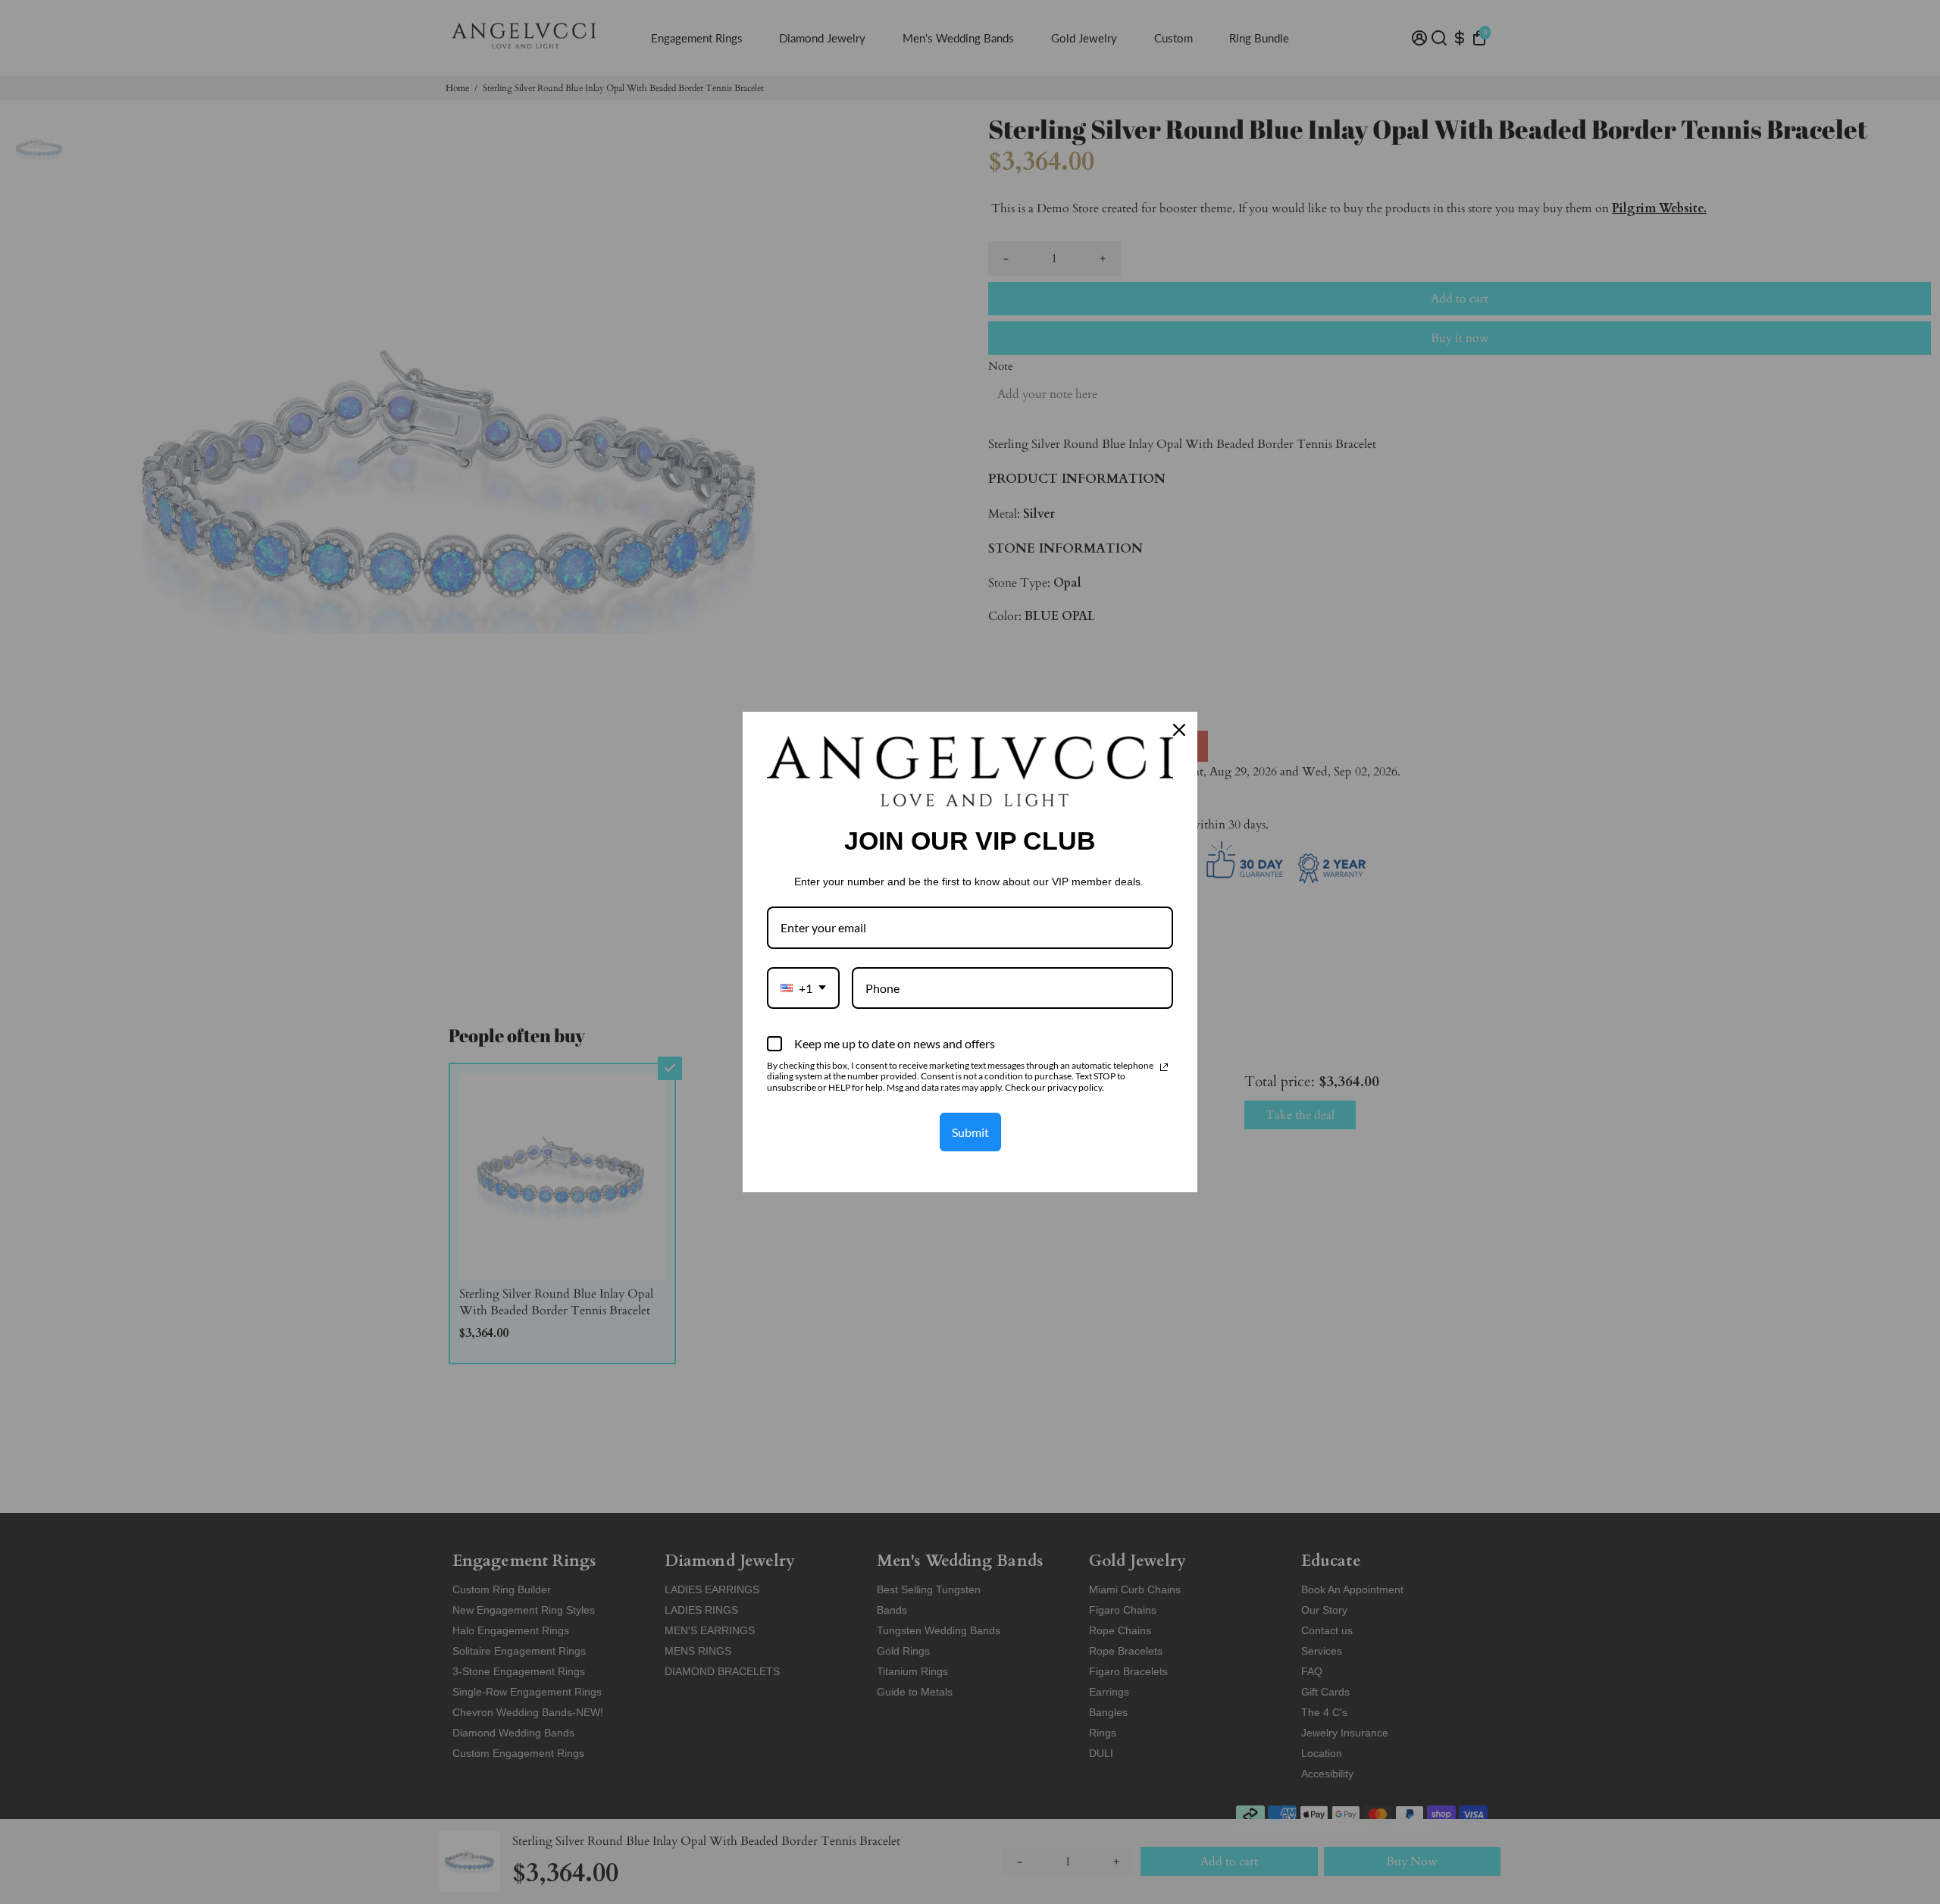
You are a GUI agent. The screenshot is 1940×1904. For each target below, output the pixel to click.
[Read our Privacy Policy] (1164, 1067)
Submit (970, 1132)
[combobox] (803, 988)
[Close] (1179, 730)
